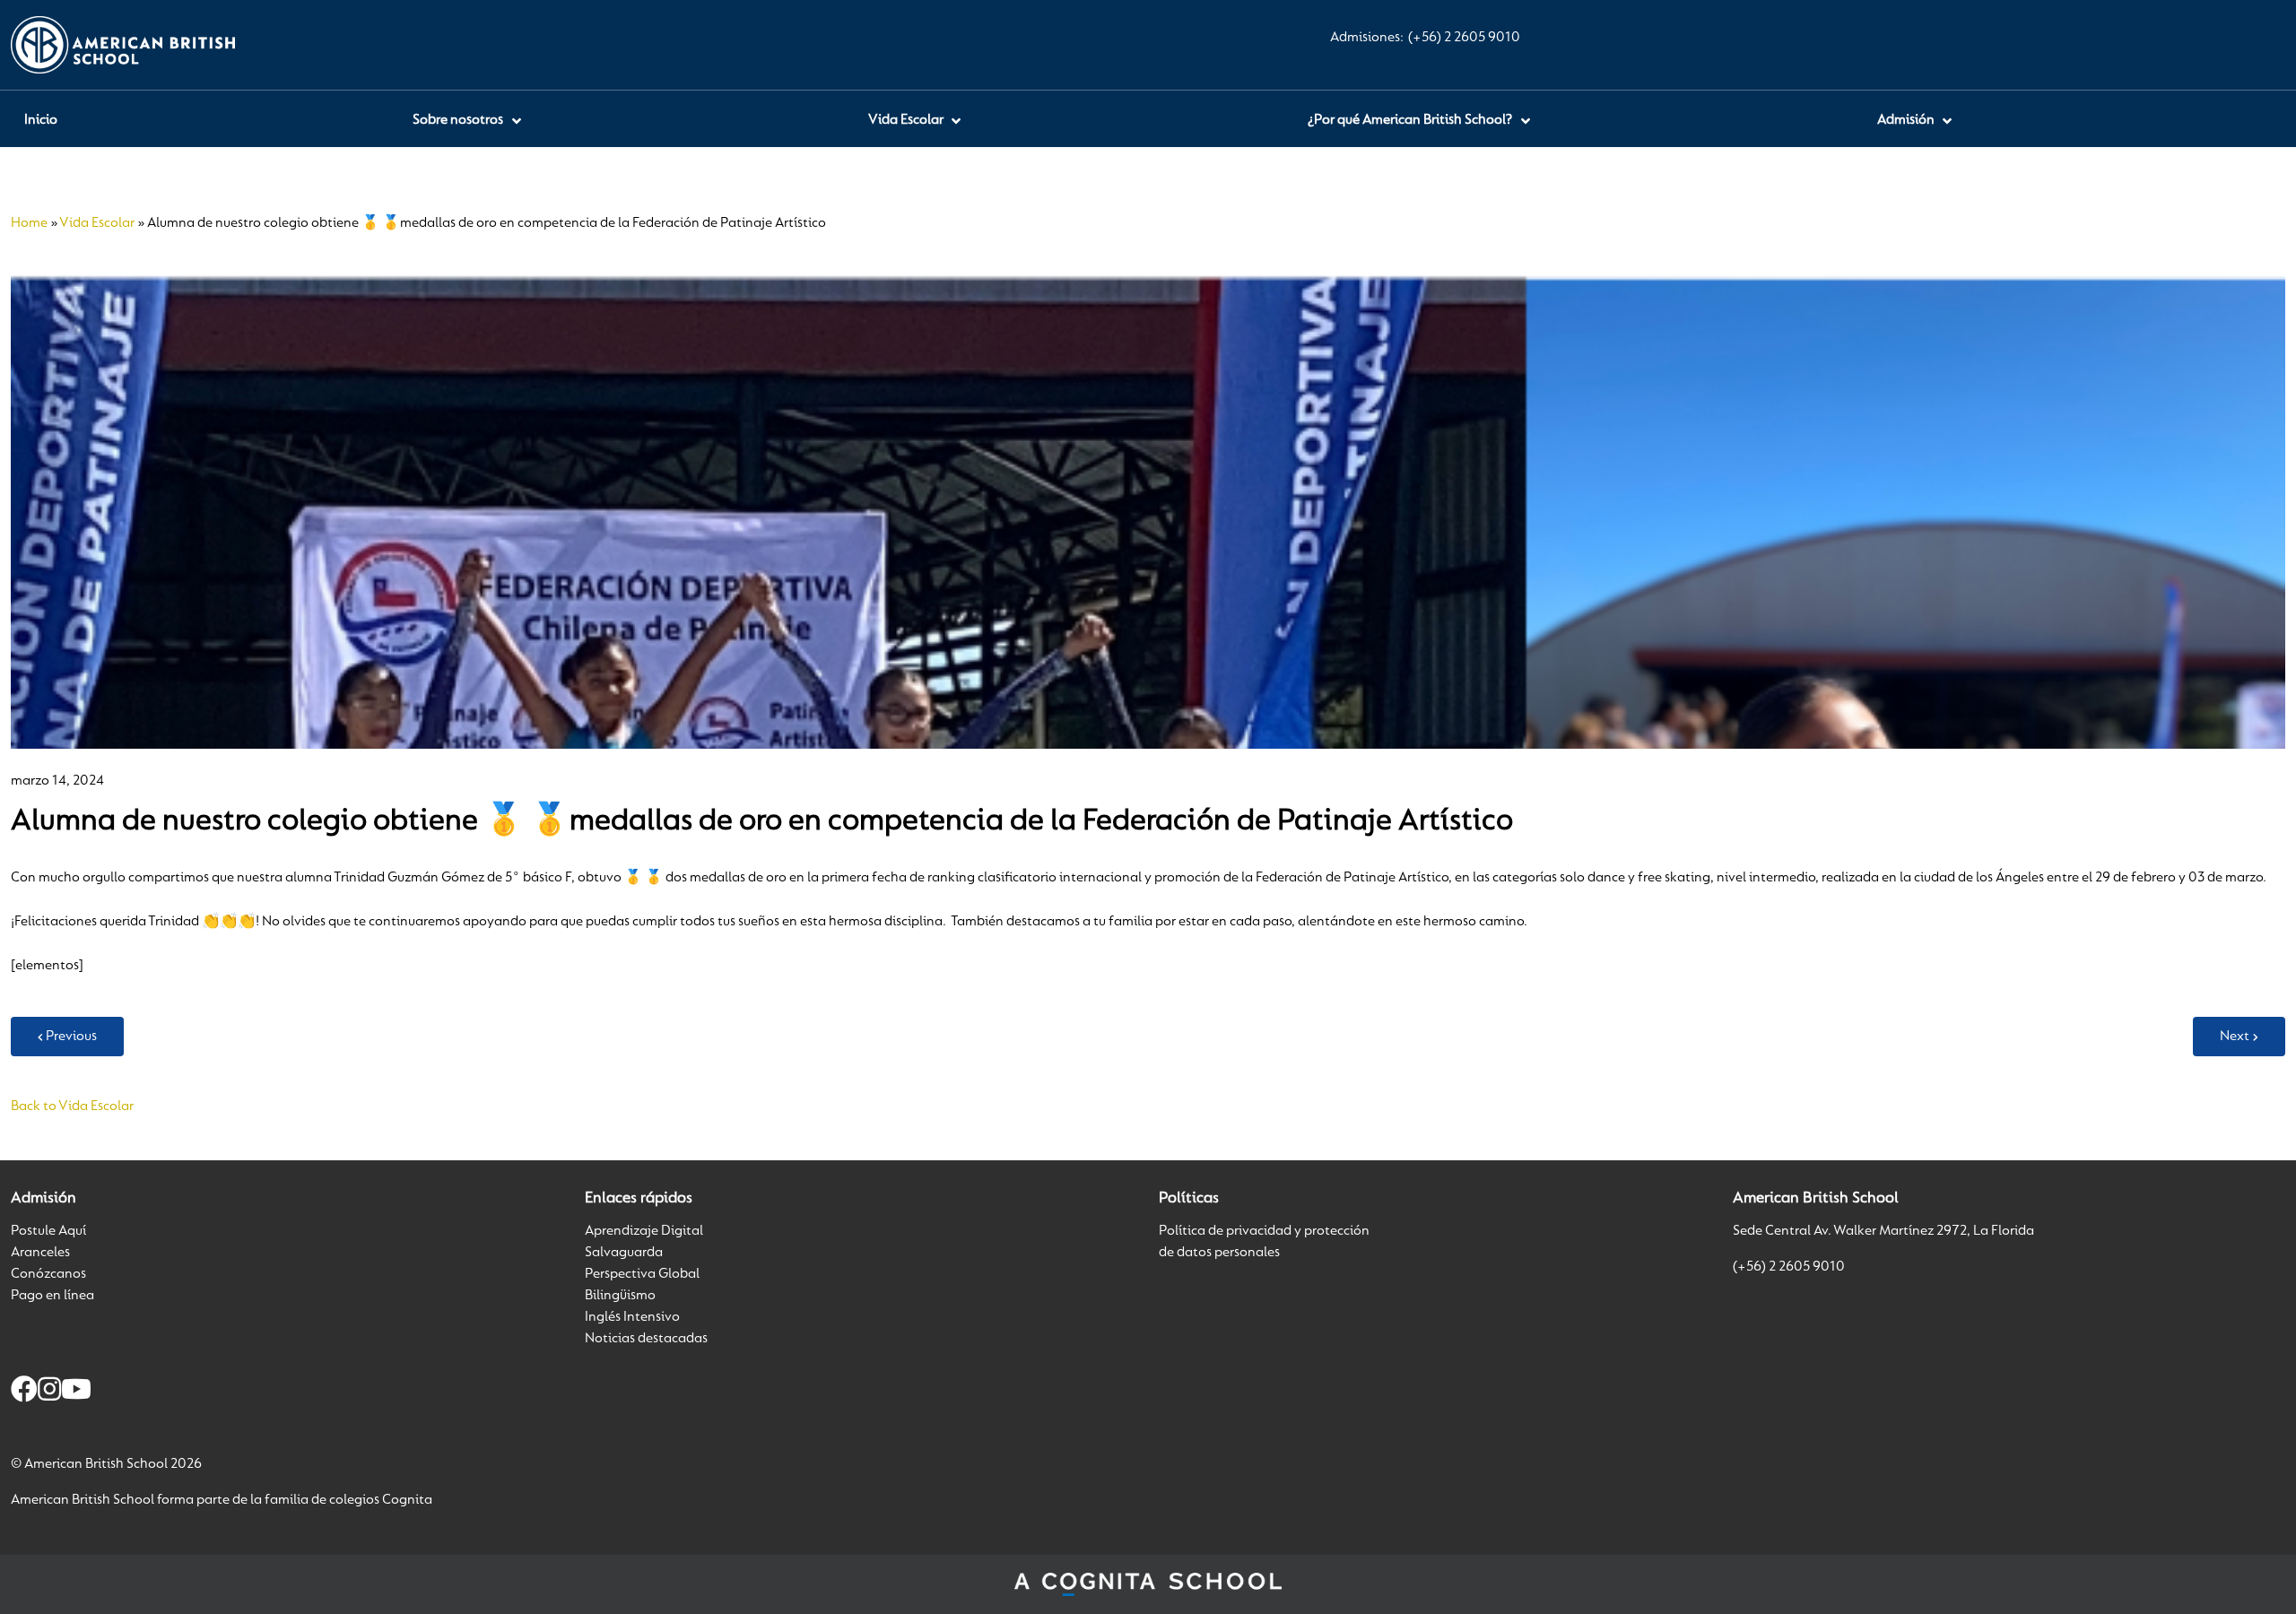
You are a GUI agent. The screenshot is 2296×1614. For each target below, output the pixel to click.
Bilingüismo (620, 1296)
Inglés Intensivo (632, 1317)
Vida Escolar (97, 223)
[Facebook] (24, 1393)
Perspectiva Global (642, 1274)
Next (2235, 1037)
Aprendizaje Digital (644, 1231)
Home (29, 223)
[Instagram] (49, 1393)
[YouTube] (76, 1393)
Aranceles (40, 1253)
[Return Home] (123, 45)
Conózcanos (48, 1274)
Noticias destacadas (646, 1339)
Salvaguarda (624, 1253)
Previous (71, 1037)
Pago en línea (52, 1296)
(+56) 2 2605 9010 (1464, 38)
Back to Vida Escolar (72, 1106)
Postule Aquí (48, 1231)
